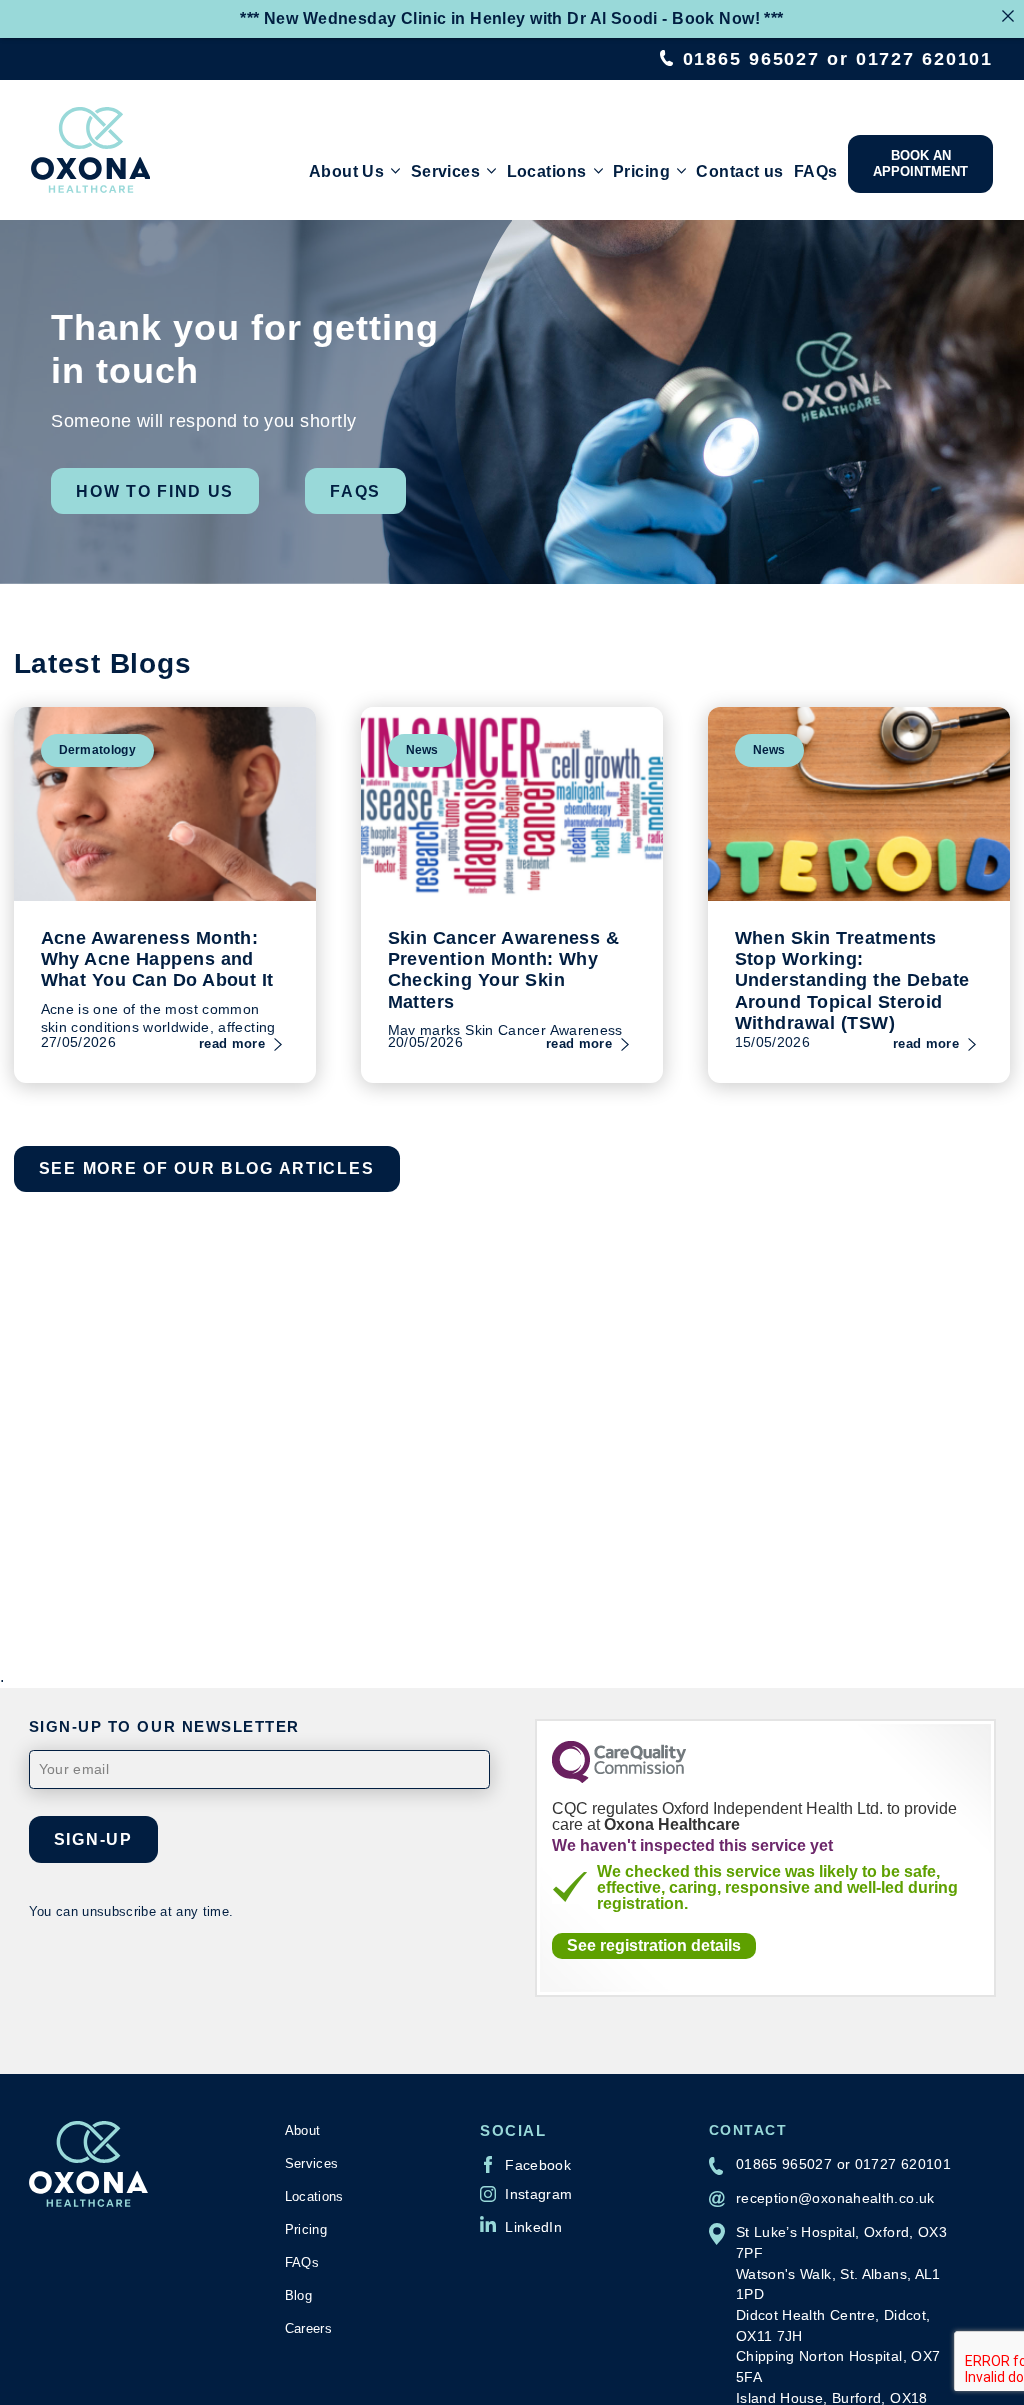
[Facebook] (525, 2164)
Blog (298, 2295)
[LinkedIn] (521, 2224)
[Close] (1008, 16)
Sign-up (93, 1839)
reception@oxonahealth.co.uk (835, 2198)
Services (445, 171)
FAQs (816, 171)
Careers (308, 2328)
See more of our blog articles (207, 1168)
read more (232, 1044)
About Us (346, 171)
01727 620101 (925, 59)
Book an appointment (920, 163)
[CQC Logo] (619, 1777)
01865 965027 (752, 59)
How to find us (155, 491)
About (303, 2130)
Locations (547, 171)
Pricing (641, 171)
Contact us (739, 171)
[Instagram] (526, 2194)
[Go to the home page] (91, 150)
